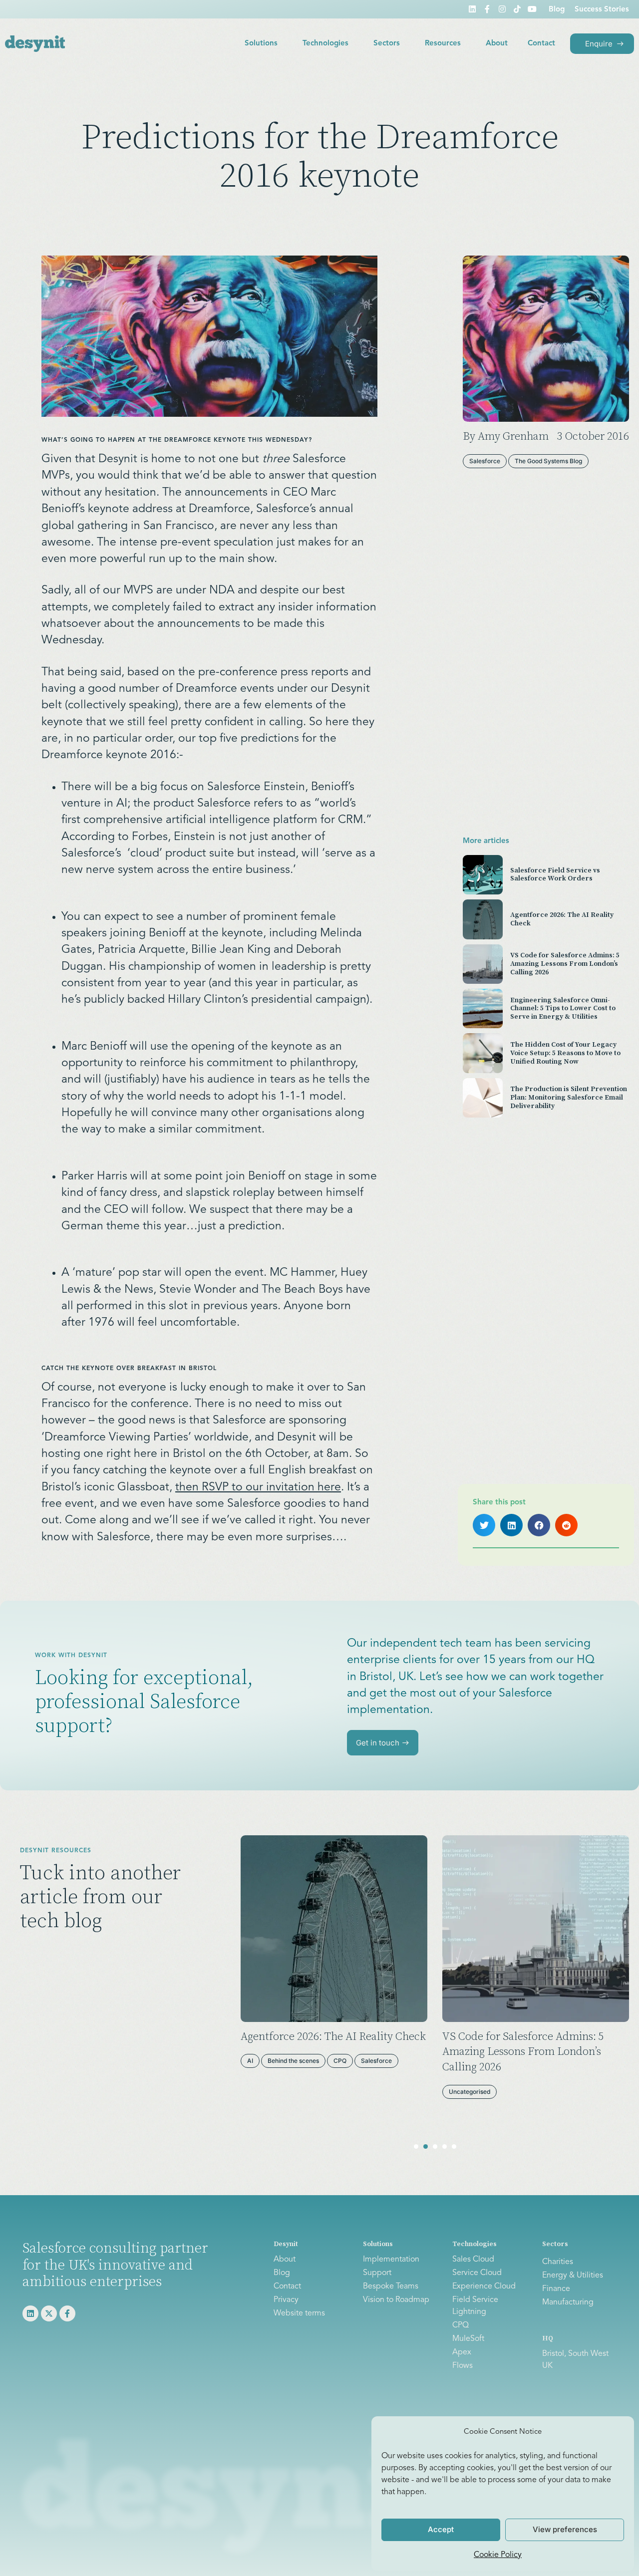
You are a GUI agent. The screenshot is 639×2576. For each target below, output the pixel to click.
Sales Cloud (473, 2260)
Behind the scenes (293, 2061)
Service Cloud (477, 2273)
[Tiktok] (517, 9)
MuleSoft (468, 2339)
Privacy (286, 2300)
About (497, 44)
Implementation (391, 2260)
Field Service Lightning (475, 2306)
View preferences (565, 2529)
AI (250, 2061)
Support (377, 2273)
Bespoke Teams (391, 2287)
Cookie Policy (498, 2555)
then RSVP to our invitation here (258, 1488)
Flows (463, 2366)
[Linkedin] (472, 9)
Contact (541, 44)
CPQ (340, 2061)
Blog (557, 10)
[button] (484, 1525)
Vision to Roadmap (396, 2300)
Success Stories (602, 10)
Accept (441, 2529)
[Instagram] (502, 9)
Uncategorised (470, 2092)
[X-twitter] (49, 2313)
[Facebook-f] (487, 9)
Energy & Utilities (573, 2276)
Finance (556, 2289)
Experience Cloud (484, 2287)
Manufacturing (568, 2302)
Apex (462, 2352)
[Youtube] (532, 9)
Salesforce (376, 2061)
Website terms (299, 2313)
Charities (558, 2262)
